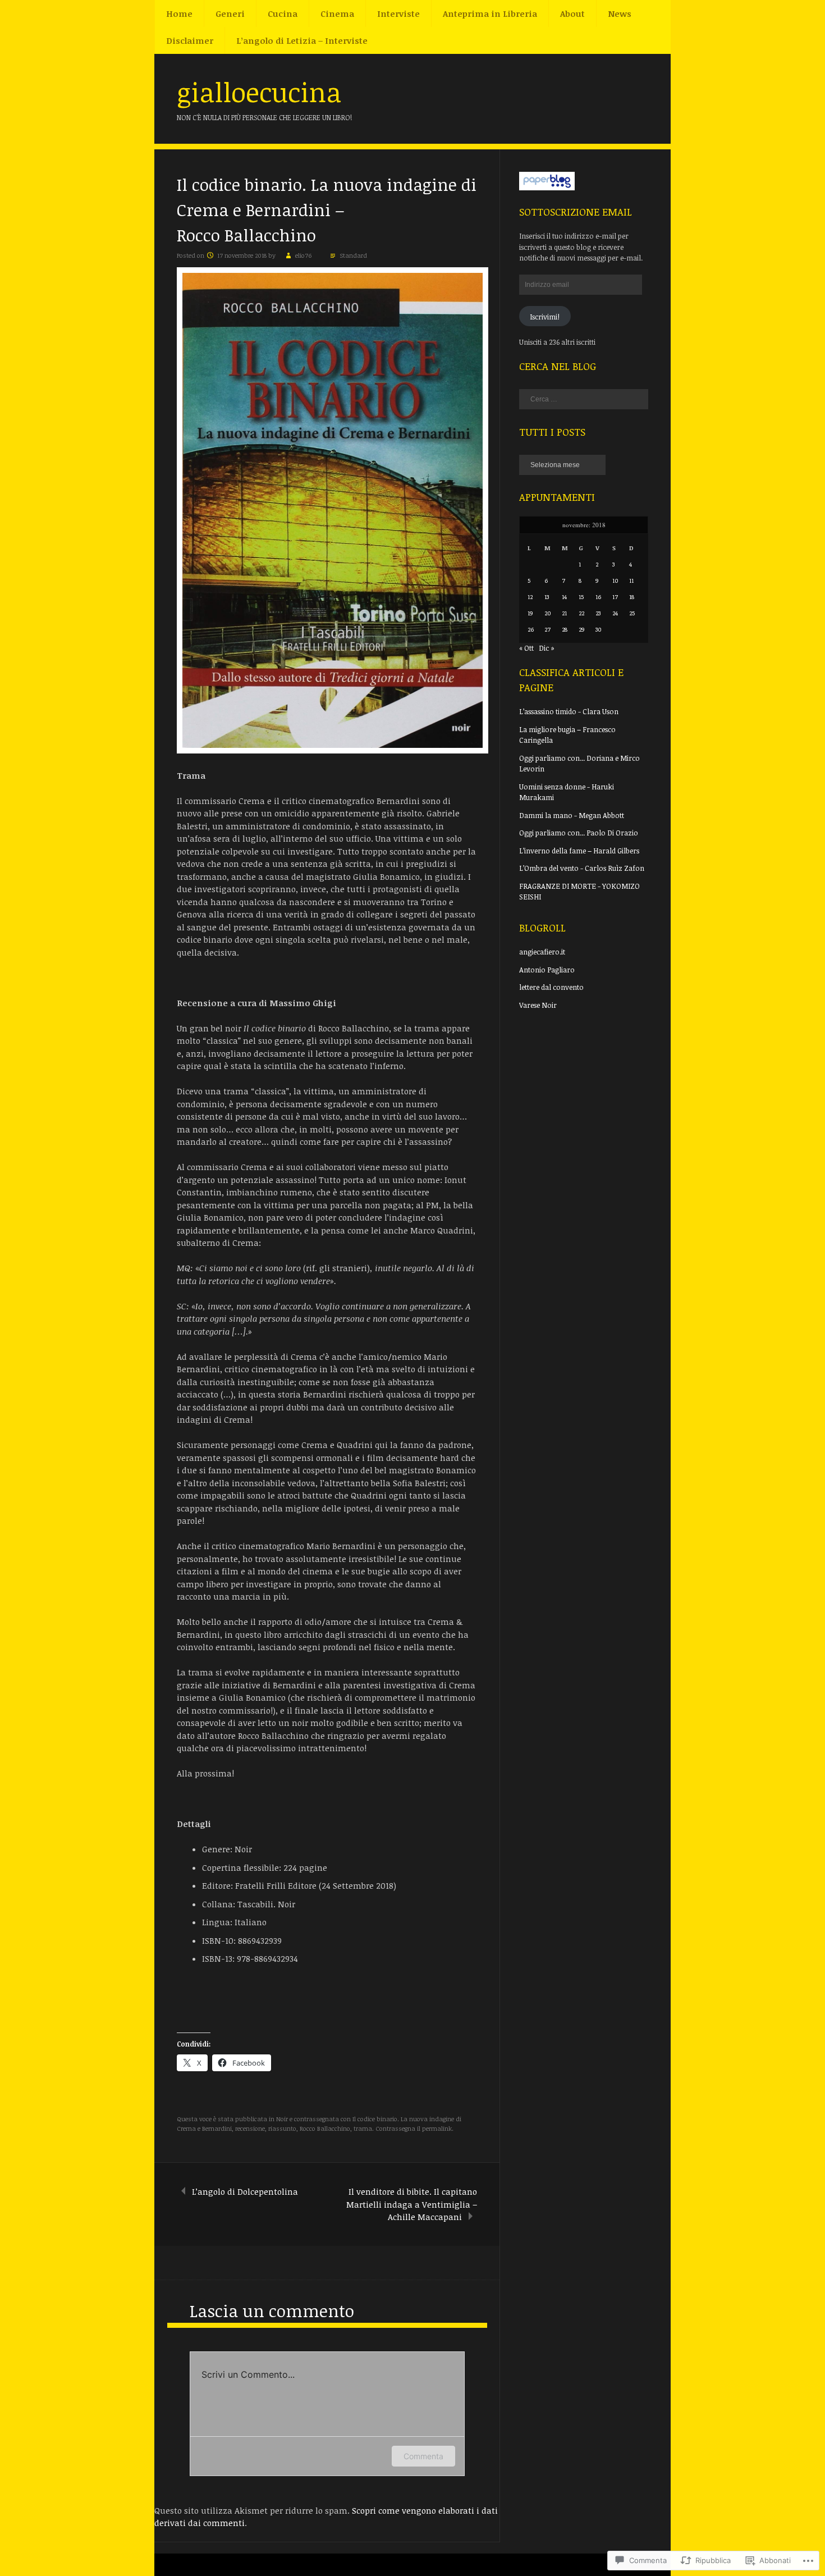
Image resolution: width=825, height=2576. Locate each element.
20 (548, 613)
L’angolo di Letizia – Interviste (302, 40)
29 (582, 629)
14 (564, 597)
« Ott (526, 648)
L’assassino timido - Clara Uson (569, 711)
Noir (282, 2119)
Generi (230, 13)
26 (531, 629)
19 (530, 613)
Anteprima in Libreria (490, 13)
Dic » (547, 648)
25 (632, 613)
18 (632, 597)
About (572, 13)
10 (615, 580)
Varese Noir (538, 1005)
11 (631, 580)
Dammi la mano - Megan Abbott (572, 815)
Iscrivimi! (545, 317)
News (620, 13)
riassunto (282, 2128)
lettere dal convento (551, 987)
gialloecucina (259, 92)
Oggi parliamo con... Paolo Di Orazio (579, 833)
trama (363, 2128)
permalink (437, 2128)
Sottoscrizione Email (576, 212)
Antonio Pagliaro (547, 970)
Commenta (423, 2456)
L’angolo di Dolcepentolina (245, 2191)
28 (565, 629)
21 (564, 613)
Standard (353, 255)
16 (598, 597)
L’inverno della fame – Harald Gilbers (579, 851)
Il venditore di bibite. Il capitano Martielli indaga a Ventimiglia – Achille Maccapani (412, 2204)
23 (598, 613)
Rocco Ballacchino (325, 2128)
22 (581, 613)
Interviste (398, 13)
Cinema (337, 13)
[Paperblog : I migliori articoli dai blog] (547, 188)
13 (547, 597)
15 (581, 597)
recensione (250, 2128)
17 (615, 597)
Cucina (283, 13)
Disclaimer (190, 40)
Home (179, 13)
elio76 (303, 255)
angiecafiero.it (542, 952)
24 (615, 613)
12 (530, 597)
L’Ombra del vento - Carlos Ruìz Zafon (582, 868)
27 (547, 629)
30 (599, 629)
